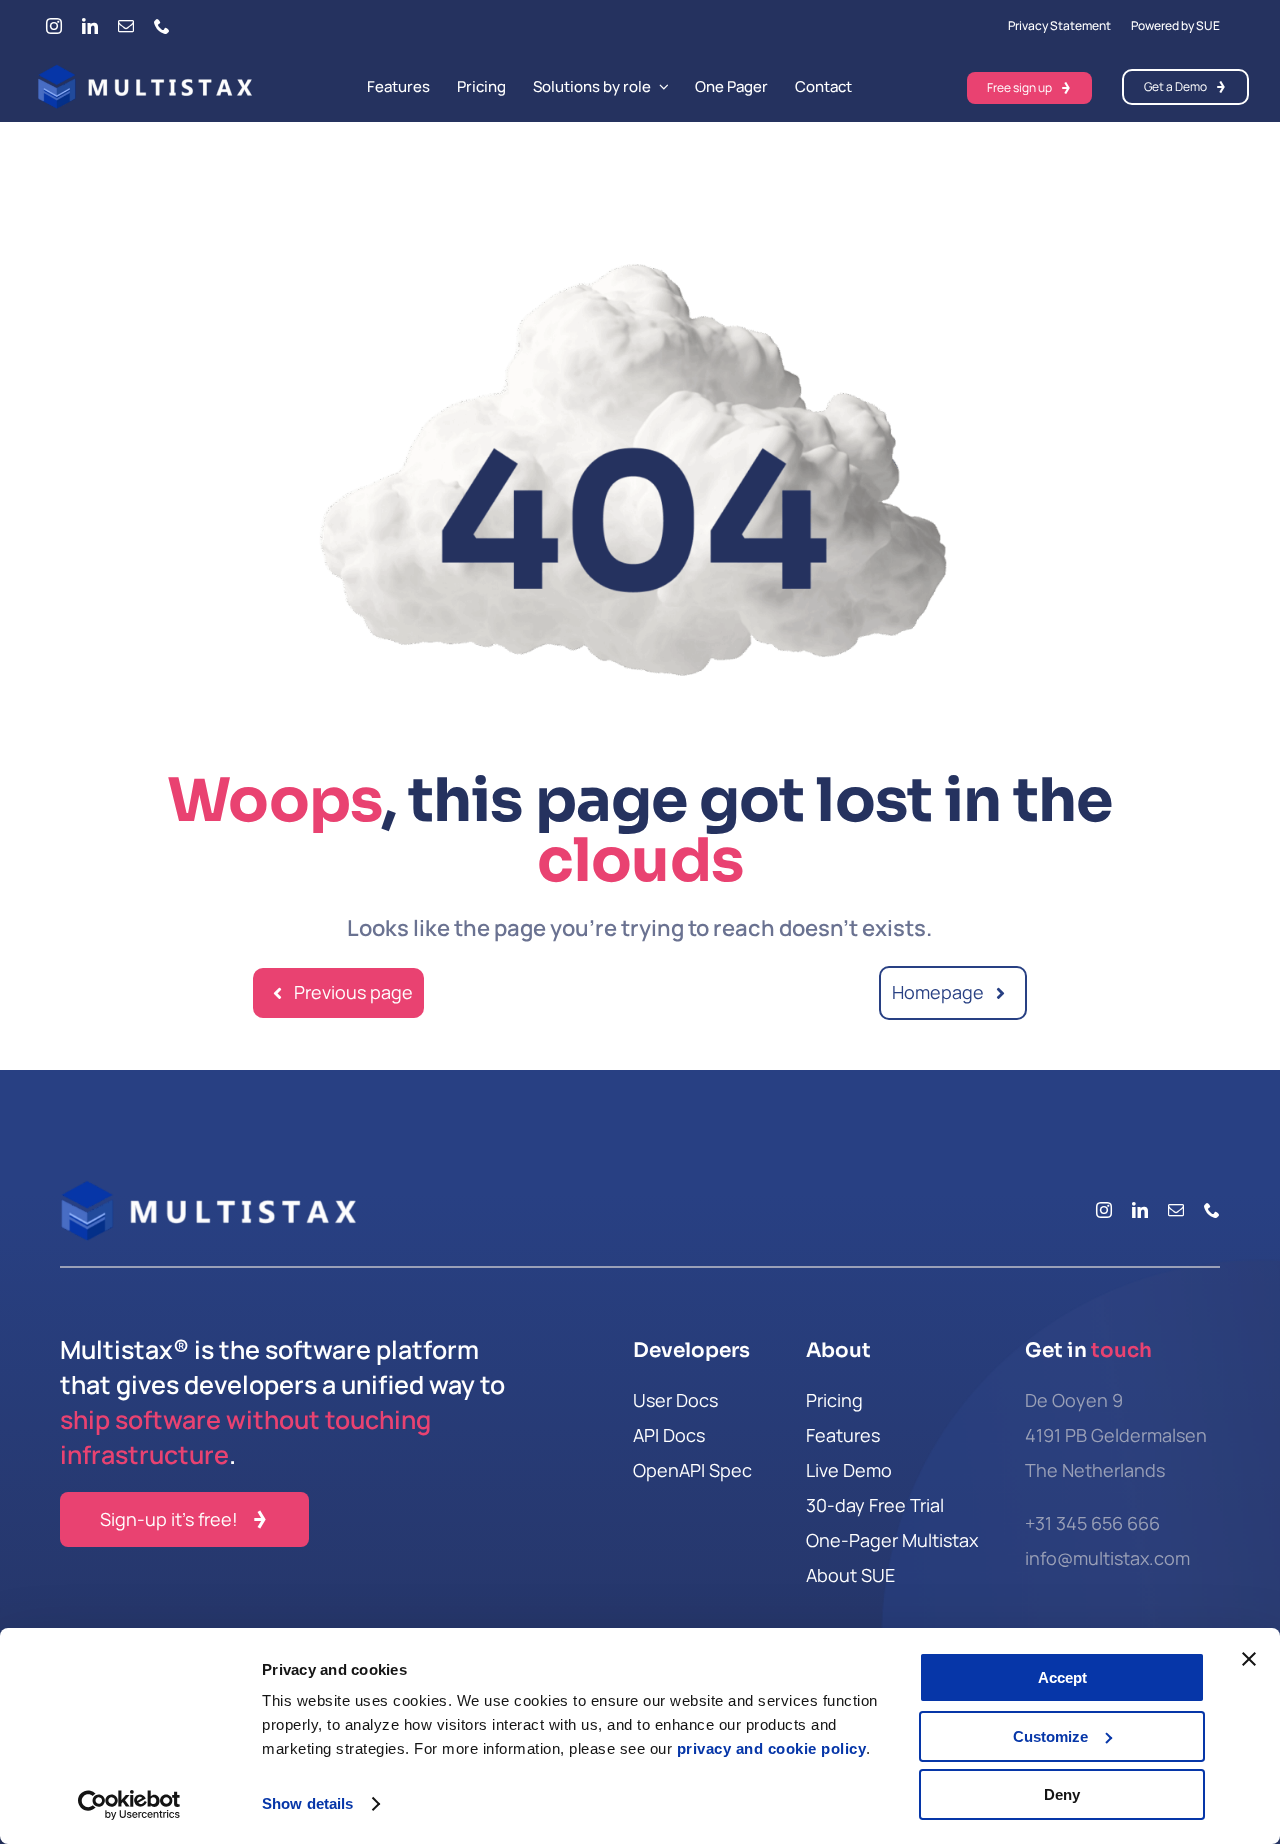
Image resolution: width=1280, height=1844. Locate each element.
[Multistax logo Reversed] (146, 73)
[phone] (162, 26)
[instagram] (54, 26)
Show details (307, 1803)
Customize (1050, 1736)
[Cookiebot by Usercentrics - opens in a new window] (129, 1805)
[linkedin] (90, 26)
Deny (1062, 1794)
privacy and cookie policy (772, 1748)
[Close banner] (1249, 1659)
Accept (1062, 1677)
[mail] (126, 26)
